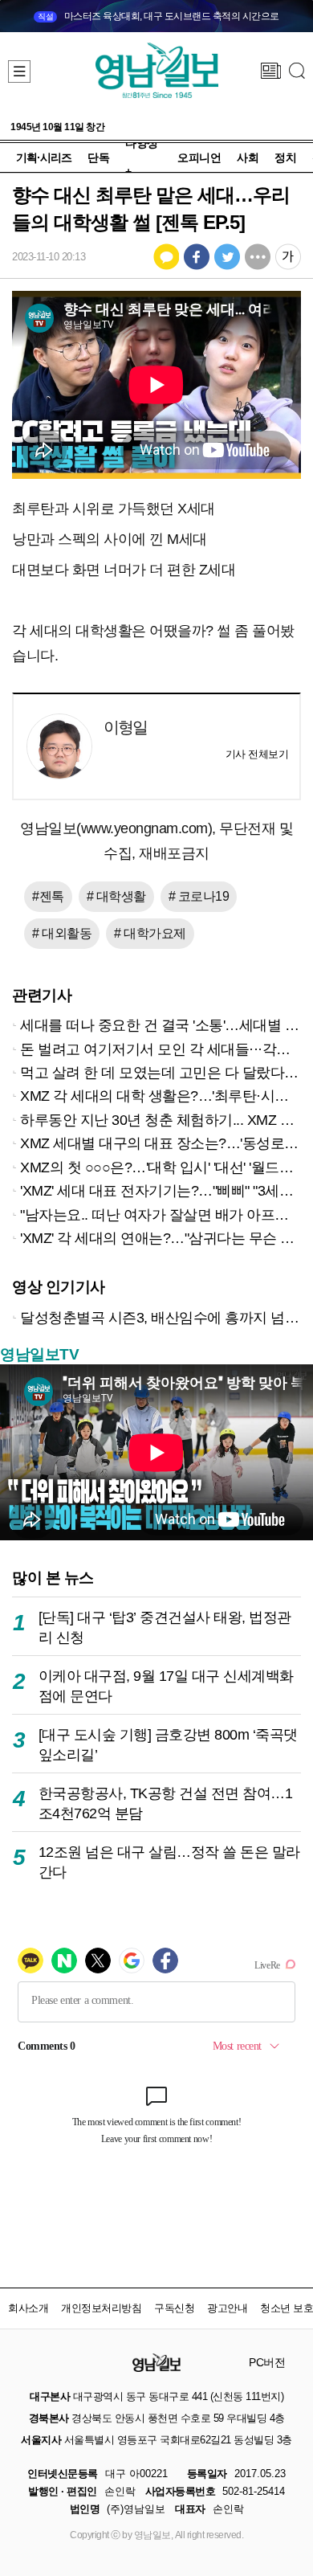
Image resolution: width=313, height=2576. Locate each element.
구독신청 (174, 2308)
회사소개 (28, 2308)
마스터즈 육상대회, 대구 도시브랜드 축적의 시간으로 (159, 16)
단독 (98, 157)
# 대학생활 (116, 896)
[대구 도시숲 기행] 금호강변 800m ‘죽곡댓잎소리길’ (168, 1745)
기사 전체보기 (257, 754)
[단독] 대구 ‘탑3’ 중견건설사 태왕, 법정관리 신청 (165, 1627)
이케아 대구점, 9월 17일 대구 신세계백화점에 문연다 (166, 1686)
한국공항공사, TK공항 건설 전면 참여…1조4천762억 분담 (166, 1803)
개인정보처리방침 (101, 2308)
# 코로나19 (199, 896)
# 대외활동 (62, 933)
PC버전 (267, 2362)
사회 (248, 157)
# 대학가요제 (150, 933)
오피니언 (199, 157)
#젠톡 (48, 896)
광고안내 (227, 2308)
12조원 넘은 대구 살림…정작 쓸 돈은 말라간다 (169, 1862)
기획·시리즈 (44, 157)
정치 (285, 157)
